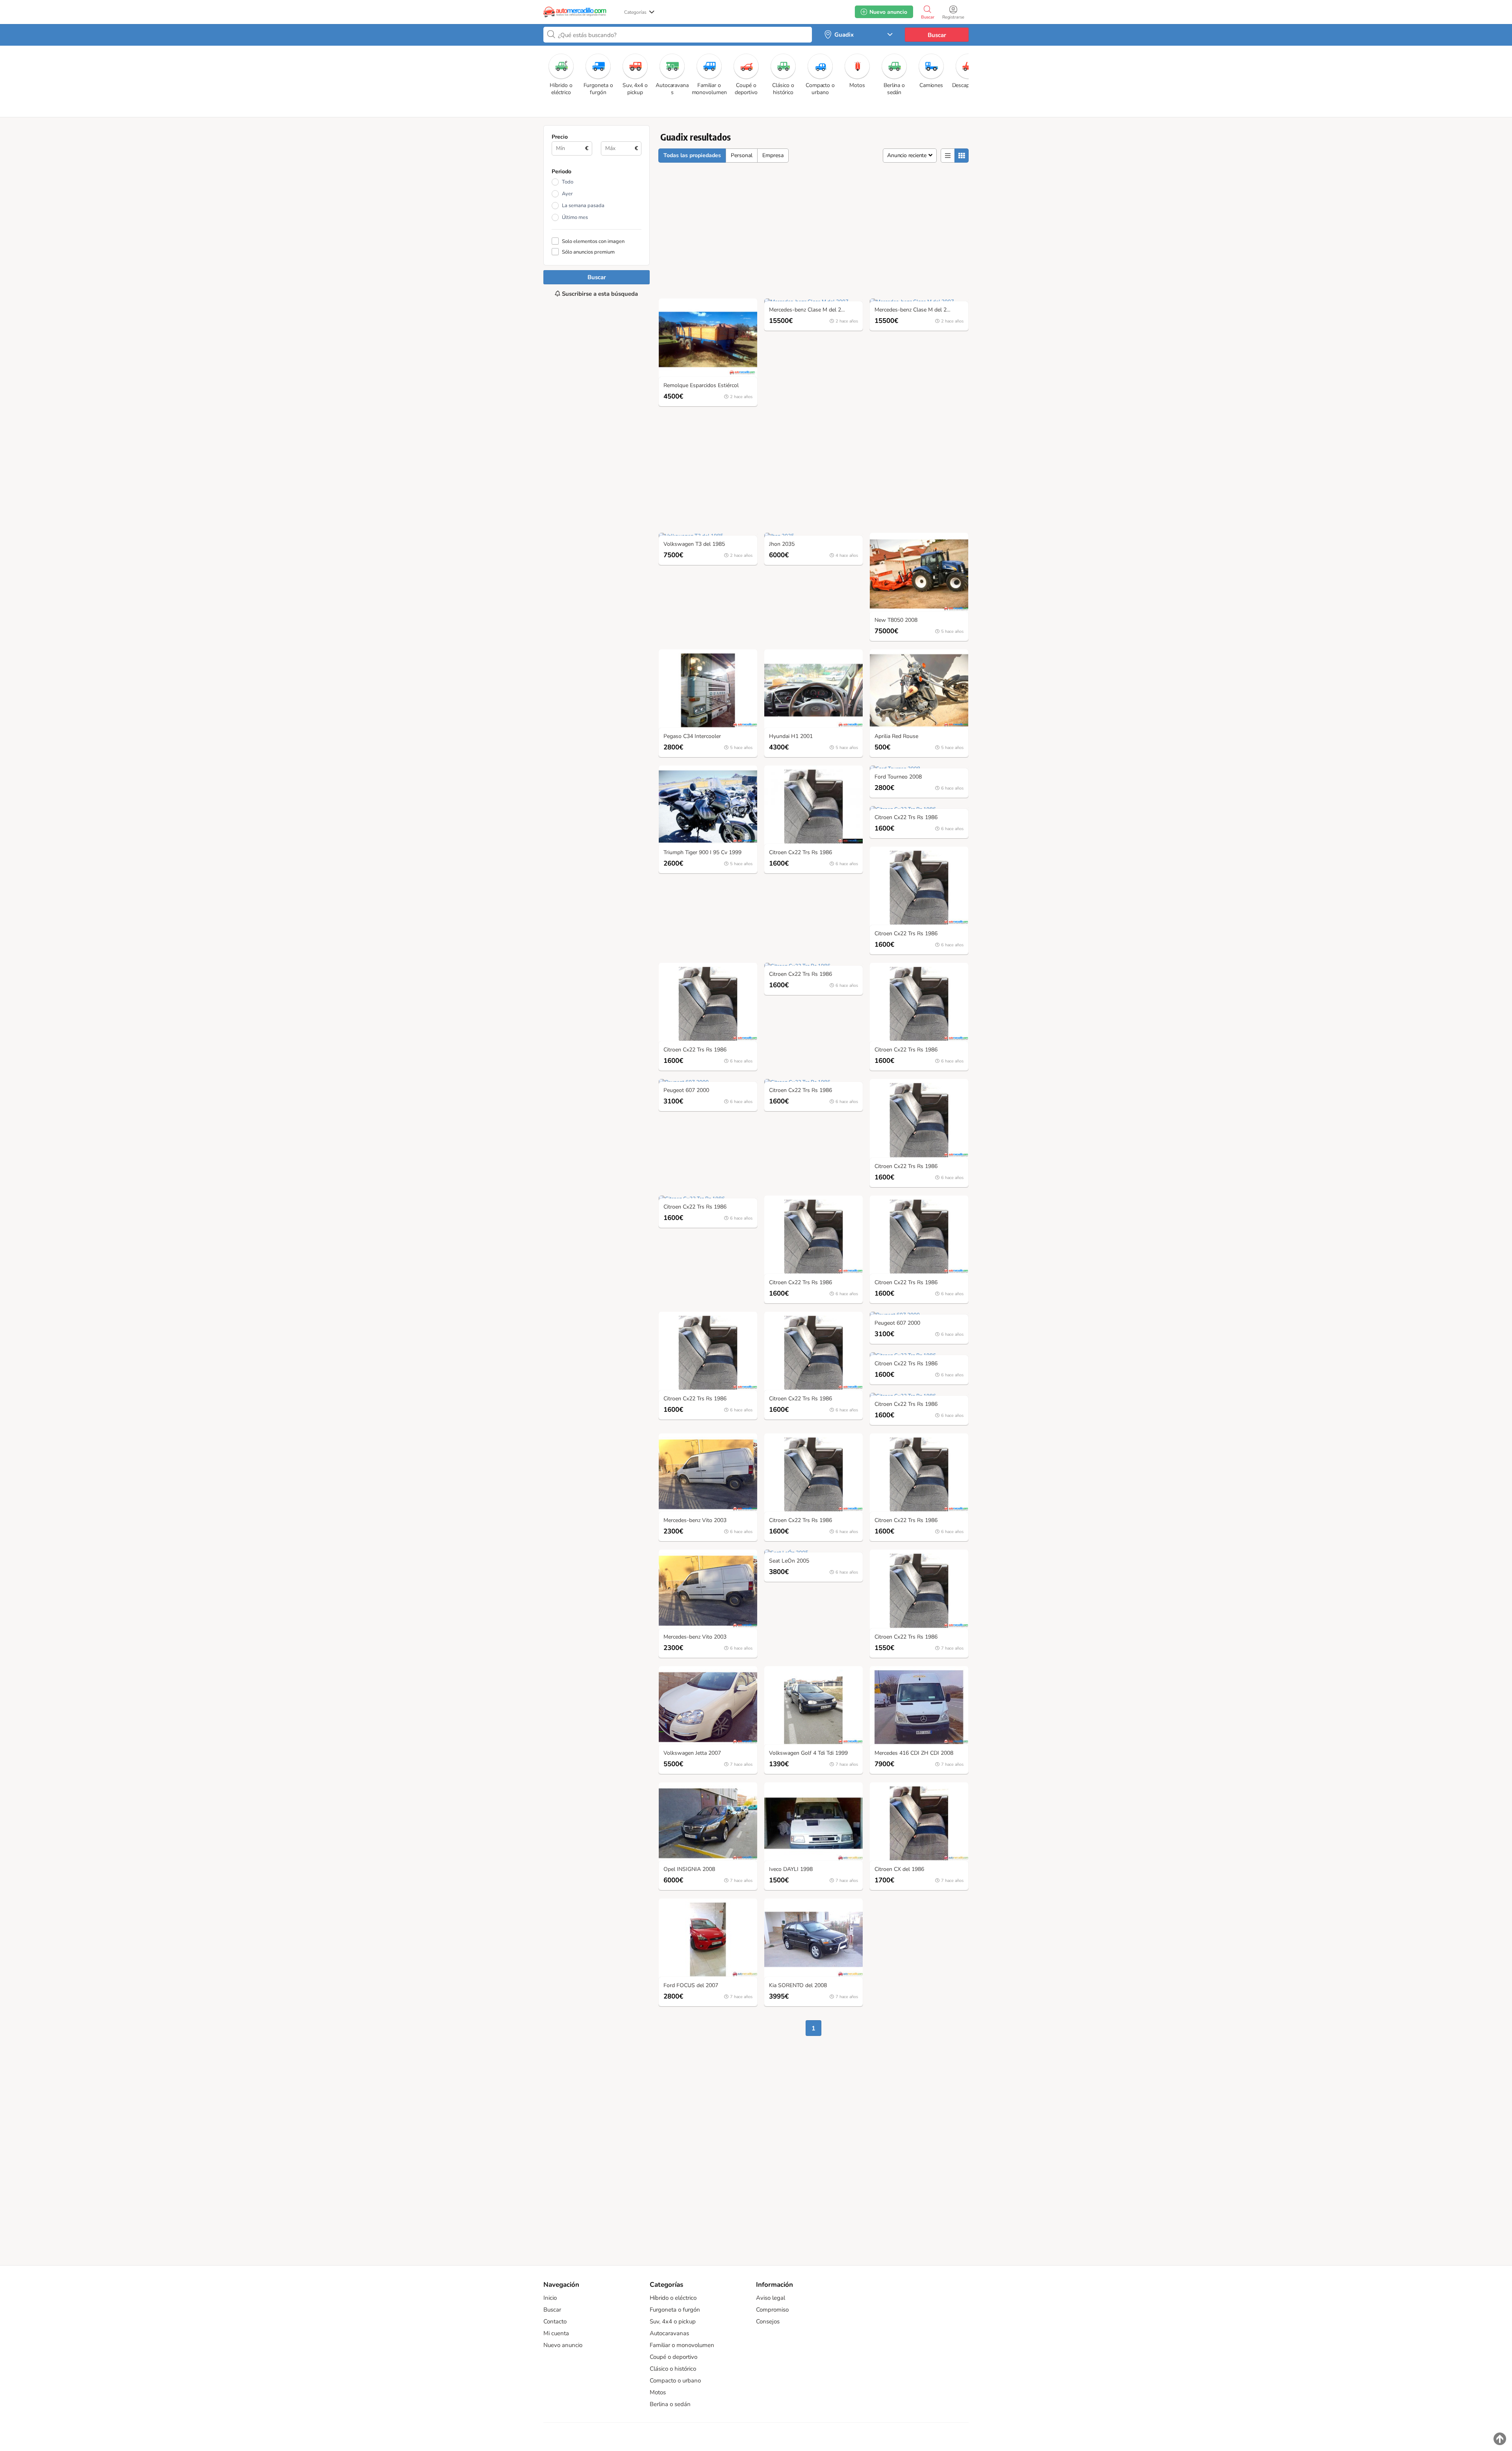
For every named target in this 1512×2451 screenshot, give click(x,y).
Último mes (575, 217)
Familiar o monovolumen (682, 2345)
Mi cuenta (556, 2333)
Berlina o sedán (670, 2404)
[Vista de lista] (948, 156)
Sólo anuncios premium (588, 252)
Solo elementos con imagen (593, 241)
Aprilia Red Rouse (896, 737)
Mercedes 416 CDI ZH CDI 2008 (914, 1753)
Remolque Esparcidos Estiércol (701, 386)
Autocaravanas (669, 2333)
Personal (742, 155)
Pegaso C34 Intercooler (692, 737)
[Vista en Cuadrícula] (962, 156)
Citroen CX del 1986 (899, 1870)
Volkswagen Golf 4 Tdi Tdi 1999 (808, 1753)
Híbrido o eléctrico (673, 2298)
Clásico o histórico (673, 2369)
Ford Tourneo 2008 (898, 777)
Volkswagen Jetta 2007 (692, 1753)
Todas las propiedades (692, 155)
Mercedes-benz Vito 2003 (695, 1521)
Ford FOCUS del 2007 (691, 1986)
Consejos (768, 2321)
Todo (568, 182)
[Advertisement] (597, 590)
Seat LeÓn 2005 (789, 1561)
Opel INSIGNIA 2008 (689, 1870)
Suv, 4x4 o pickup (673, 2321)
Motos (658, 2392)
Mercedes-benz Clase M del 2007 (810, 310)
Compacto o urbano (675, 2381)
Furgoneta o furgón (675, 2310)
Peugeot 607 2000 (686, 1091)
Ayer (567, 194)
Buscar (937, 35)
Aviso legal (771, 2298)
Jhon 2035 (782, 544)
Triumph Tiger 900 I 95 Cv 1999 (702, 853)
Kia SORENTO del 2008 (798, 1986)
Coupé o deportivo (674, 2357)
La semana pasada (583, 206)
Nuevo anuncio (563, 2345)
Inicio (550, 2298)
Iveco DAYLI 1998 (791, 1870)
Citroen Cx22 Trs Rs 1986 (800, 853)
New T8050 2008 (896, 620)
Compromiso (772, 2310)
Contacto (555, 2321)
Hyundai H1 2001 (791, 737)
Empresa (773, 155)
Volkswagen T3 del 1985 (694, 544)
